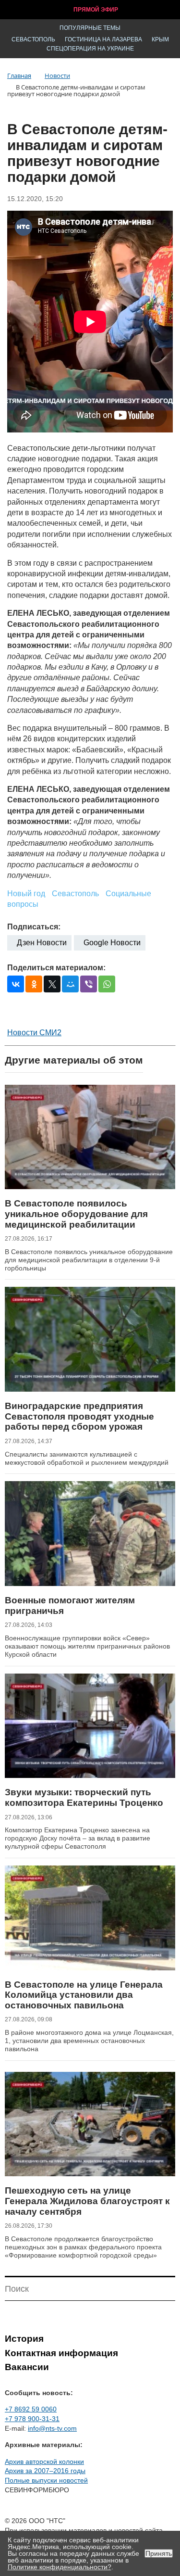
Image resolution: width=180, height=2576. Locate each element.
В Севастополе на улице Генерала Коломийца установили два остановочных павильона (84, 1995)
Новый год (26, 894)
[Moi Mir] (70, 984)
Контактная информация (61, 2353)
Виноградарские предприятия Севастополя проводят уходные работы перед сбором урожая (79, 1416)
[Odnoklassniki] (34, 984)
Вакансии (27, 2367)
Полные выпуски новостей (46, 2480)
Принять (159, 2553)
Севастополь (33, 39)
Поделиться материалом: (56, 968)
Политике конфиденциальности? (60, 2567)
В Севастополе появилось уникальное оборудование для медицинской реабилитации (76, 1214)
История (24, 2339)
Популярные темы (90, 28)
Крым (160, 39)
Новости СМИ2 (34, 1033)
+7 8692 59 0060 (31, 2409)
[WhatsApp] (107, 984)
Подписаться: (34, 927)
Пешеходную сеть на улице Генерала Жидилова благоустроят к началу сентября (87, 2201)
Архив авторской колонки (44, 2462)
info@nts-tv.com (52, 2428)
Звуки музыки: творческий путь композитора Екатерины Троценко (84, 1797)
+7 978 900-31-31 (32, 2419)
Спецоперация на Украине (90, 49)
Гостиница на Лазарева (103, 39)
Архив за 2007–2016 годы (45, 2471)
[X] (52, 984)
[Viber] (89, 984)
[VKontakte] (16, 984)
